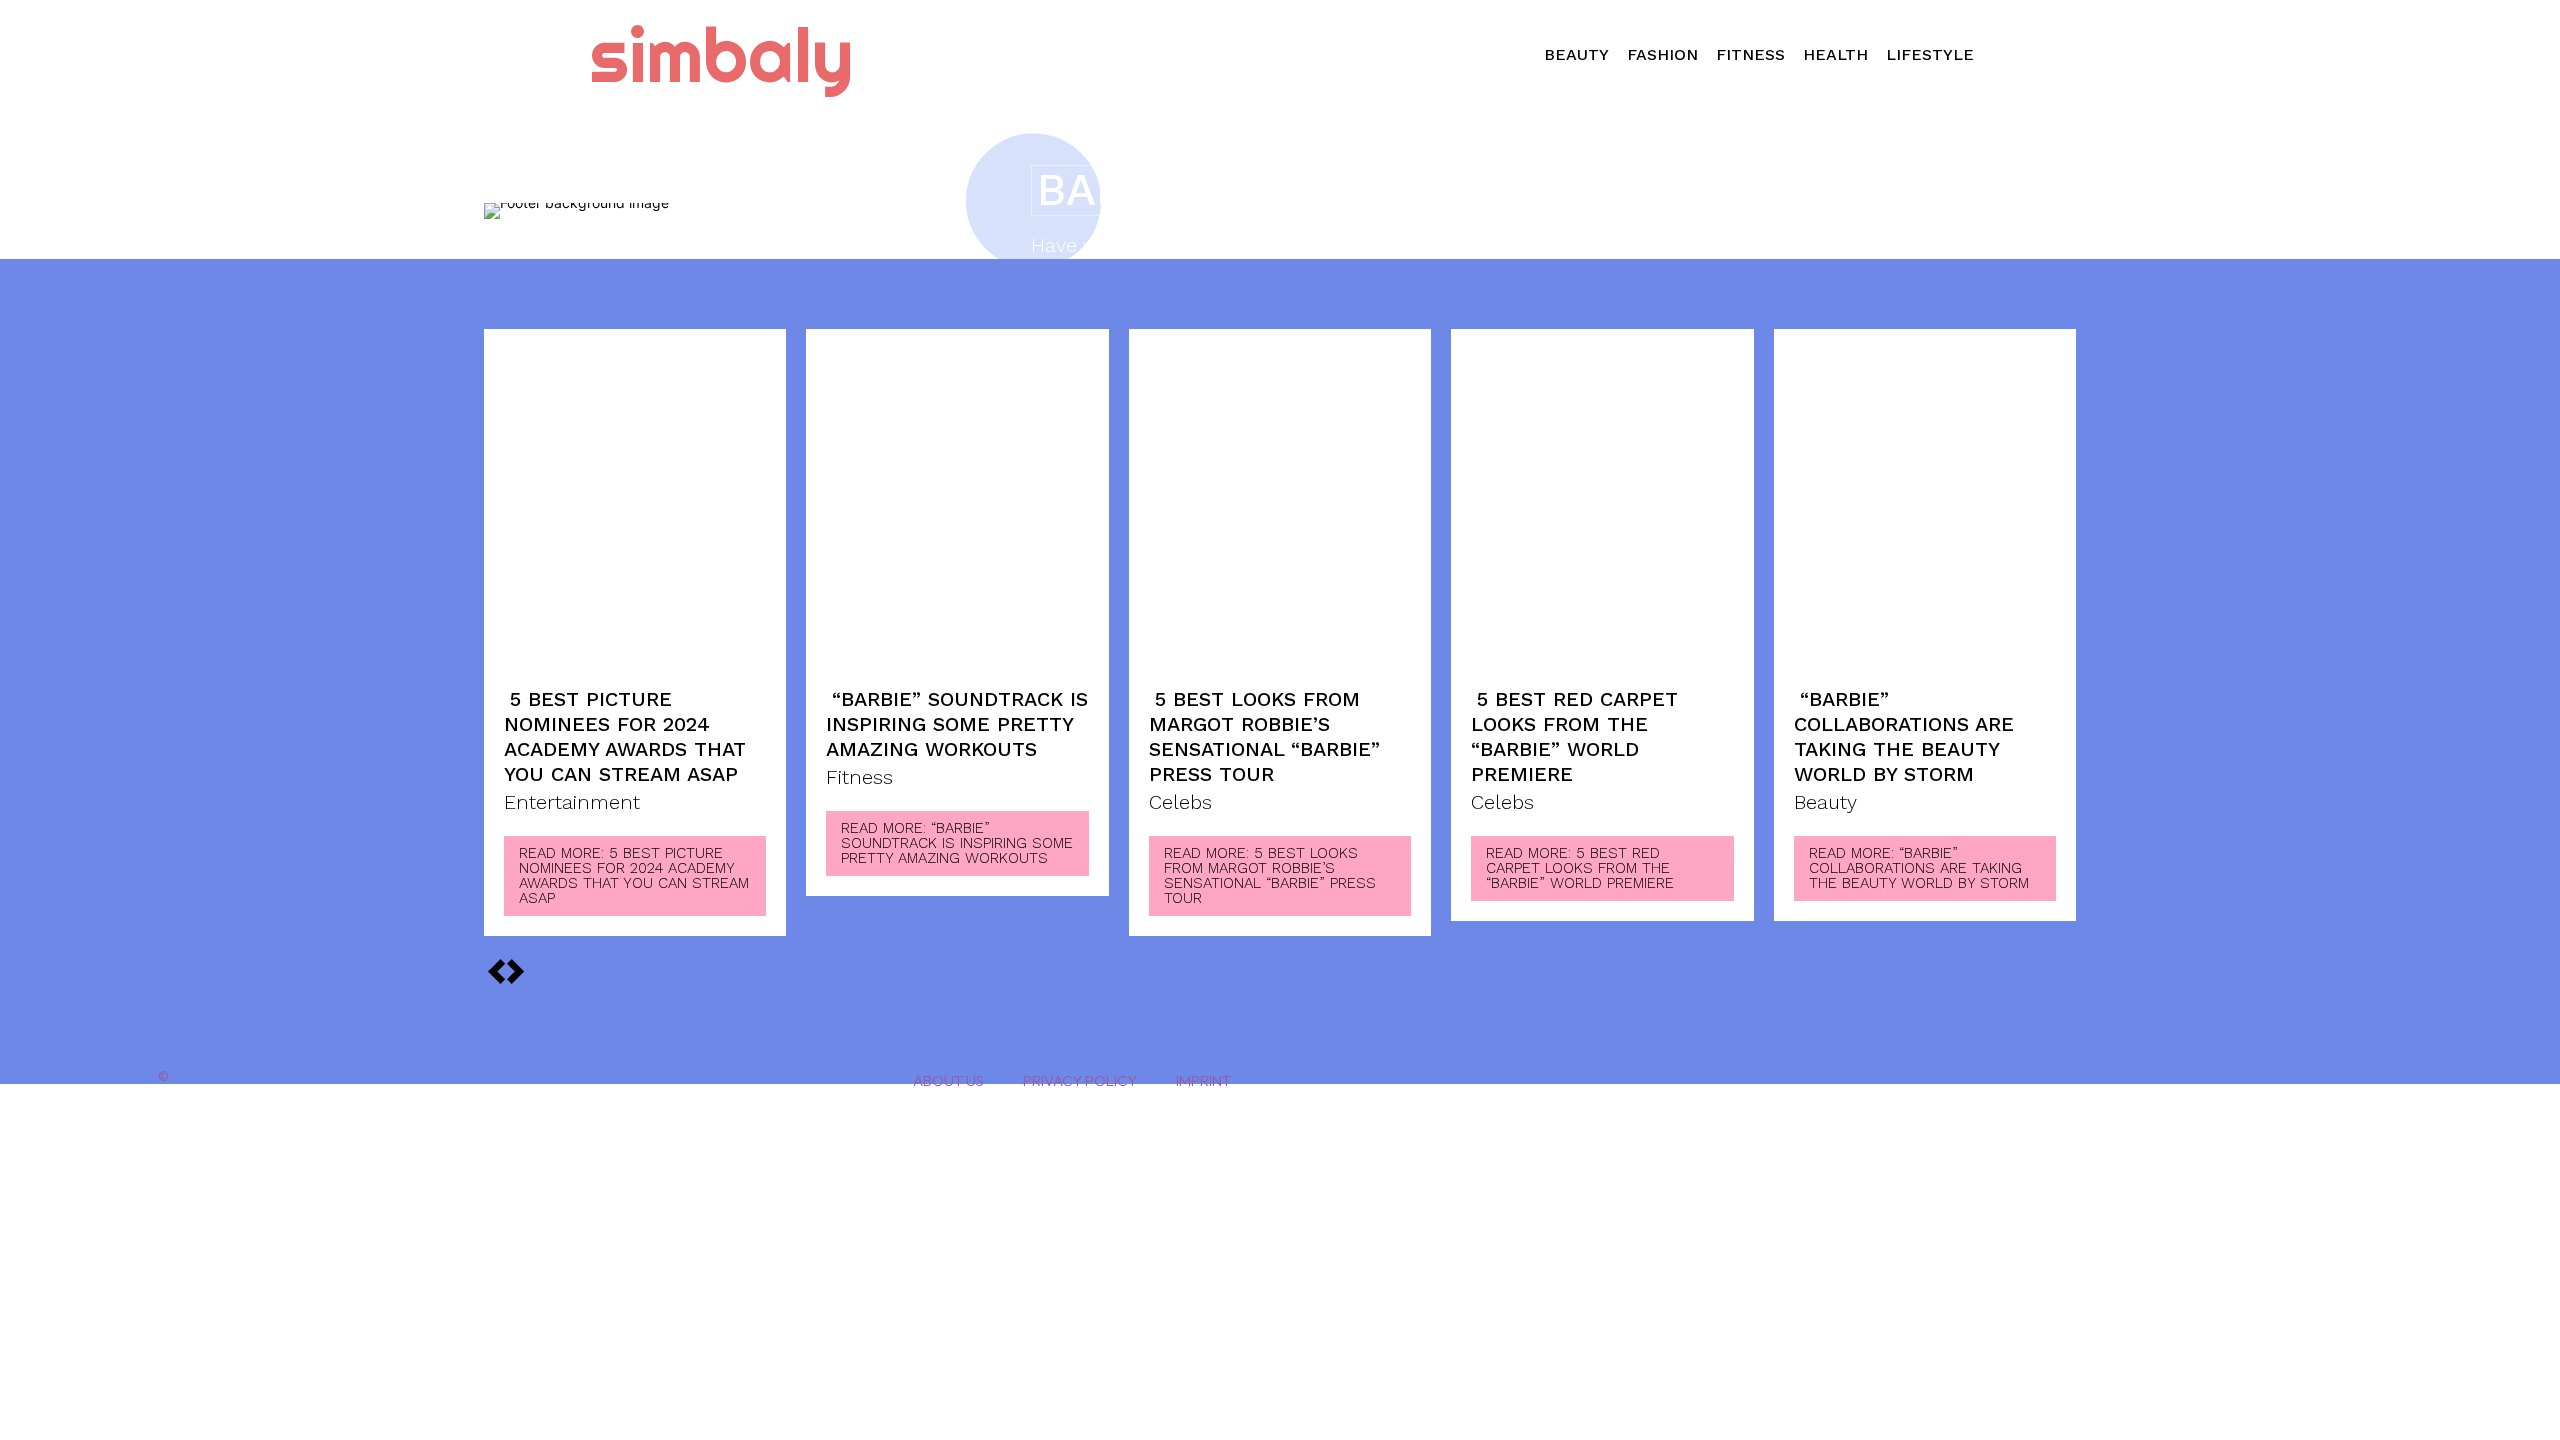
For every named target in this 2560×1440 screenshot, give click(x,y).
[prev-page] (515, 969)
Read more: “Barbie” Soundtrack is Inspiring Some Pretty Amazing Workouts (957, 843)
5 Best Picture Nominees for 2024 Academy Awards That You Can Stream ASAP (625, 736)
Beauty (1825, 803)
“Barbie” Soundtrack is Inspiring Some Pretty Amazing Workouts (957, 724)
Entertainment (572, 803)
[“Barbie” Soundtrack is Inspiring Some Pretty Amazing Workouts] (957, 508)
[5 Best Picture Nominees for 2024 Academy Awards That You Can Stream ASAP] (635, 508)
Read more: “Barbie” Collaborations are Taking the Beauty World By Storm (1919, 868)
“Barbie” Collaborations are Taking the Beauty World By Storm (1904, 736)
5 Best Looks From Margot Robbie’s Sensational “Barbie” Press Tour (1264, 736)
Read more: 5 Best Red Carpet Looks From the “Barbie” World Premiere (1580, 868)
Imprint (1203, 1080)
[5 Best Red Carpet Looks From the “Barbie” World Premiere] (1602, 508)
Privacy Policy (1080, 1080)
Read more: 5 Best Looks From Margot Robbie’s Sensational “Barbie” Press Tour (1270, 875)
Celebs (1180, 803)
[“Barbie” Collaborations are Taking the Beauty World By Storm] (1925, 508)
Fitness (859, 778)
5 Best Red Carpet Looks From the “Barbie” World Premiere (1574, 736)
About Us (948, 1080)
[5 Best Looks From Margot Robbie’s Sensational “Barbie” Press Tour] (1280, 508)
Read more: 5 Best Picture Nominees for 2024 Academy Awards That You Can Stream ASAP (634, 875)
